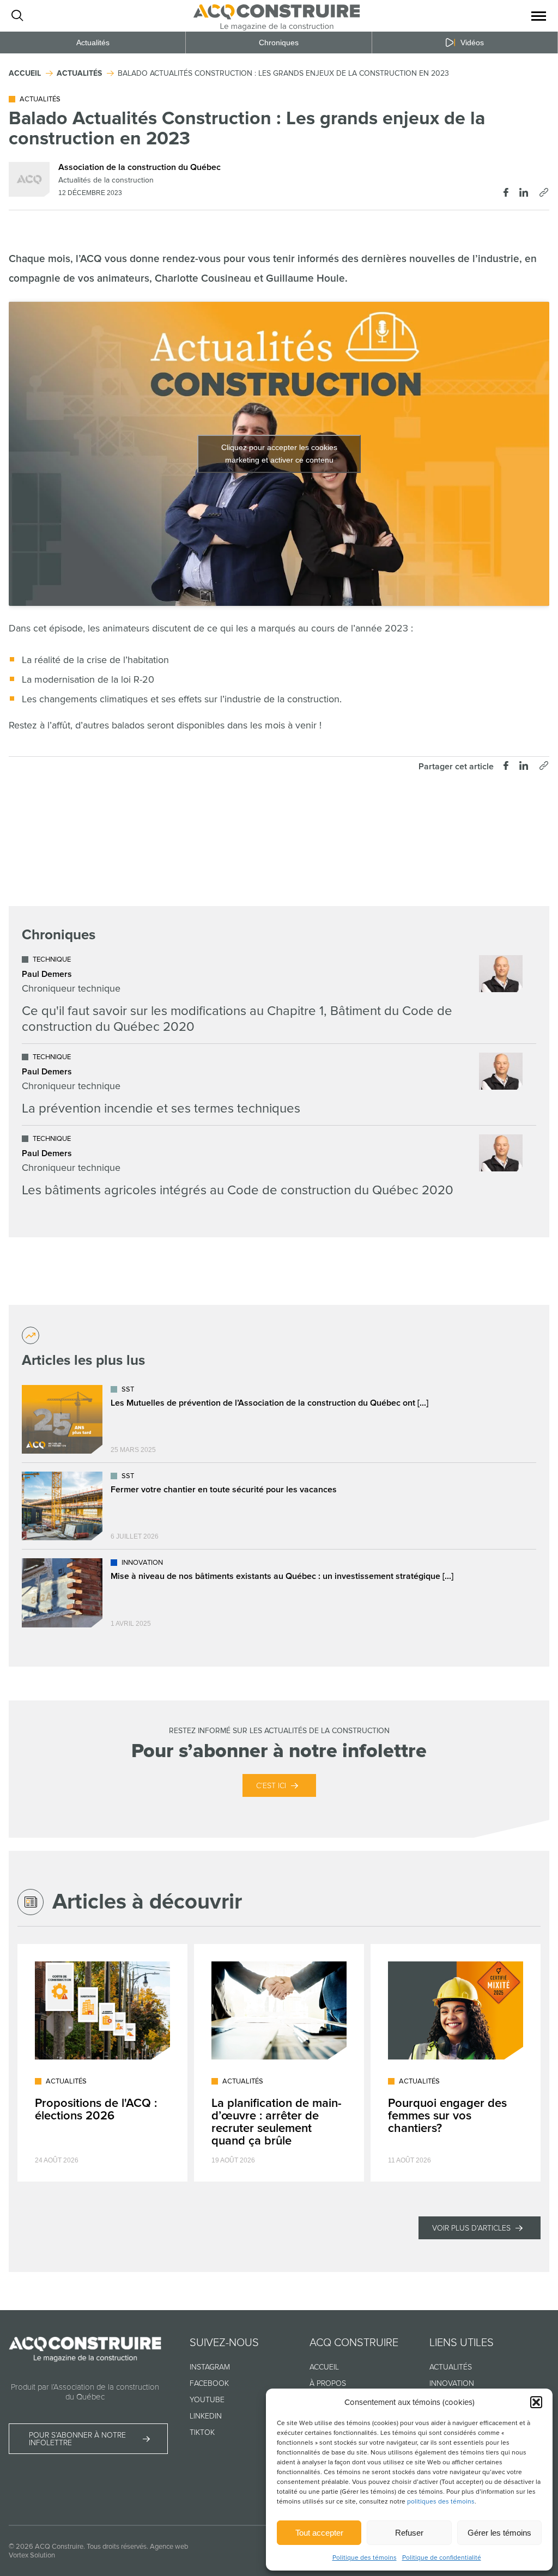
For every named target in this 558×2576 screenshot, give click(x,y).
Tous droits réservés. (117, 2547)
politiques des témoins (441, 2502)
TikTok (202, 2432)
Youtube (207, 2400)
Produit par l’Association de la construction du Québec (85, 2392)
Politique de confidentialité (442, 2558)
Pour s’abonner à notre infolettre (77, 2439)
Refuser (409, 2533)
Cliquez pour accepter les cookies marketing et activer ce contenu (279, 454)
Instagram (210, 2367)
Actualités (93, 42)
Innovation (452, 2383)
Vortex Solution (32, 2555)
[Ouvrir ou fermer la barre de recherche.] (17, 16)
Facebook (209, 2383)
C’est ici (271, 1786)
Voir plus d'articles (471, 2228)
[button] (536, 2402)
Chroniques (279, 42)
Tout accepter (319, 2533)
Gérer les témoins (499, 2533)
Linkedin (206, 2416)
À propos (328, 2383)
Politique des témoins (365, 2558)
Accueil (324, 2367)
